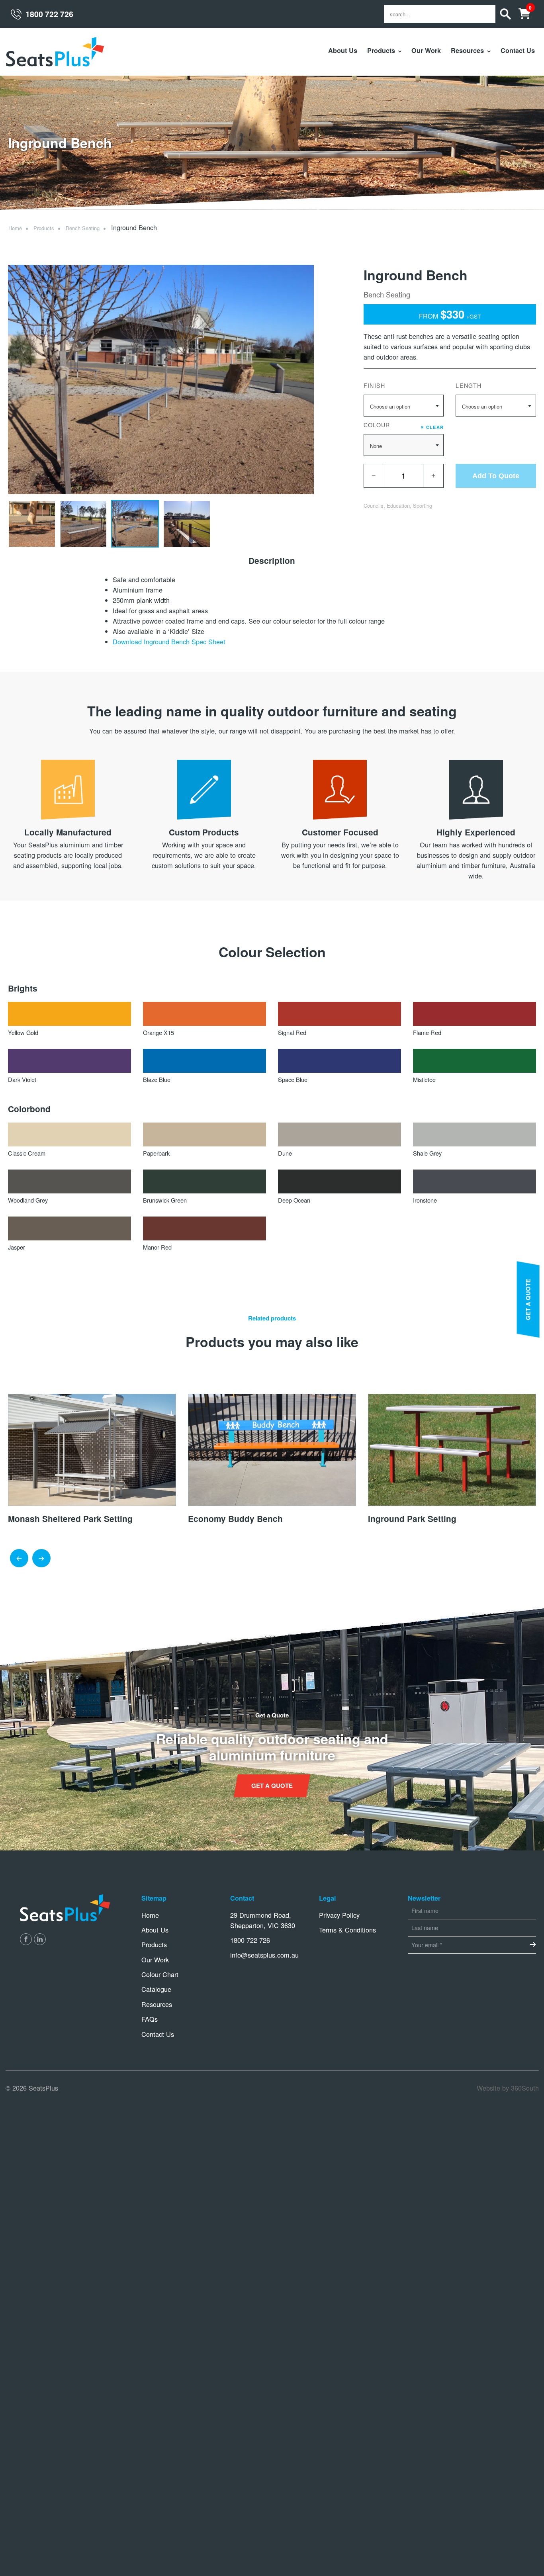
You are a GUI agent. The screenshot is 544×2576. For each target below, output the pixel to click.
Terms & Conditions (347, 1930)
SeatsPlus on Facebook (26, 1939)
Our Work (426, 50)
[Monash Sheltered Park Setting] (92, 1449)
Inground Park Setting (412, 1519)
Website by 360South (508, 2088)
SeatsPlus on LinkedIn (40, 1939)
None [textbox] (376, 446)
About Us (343, 50)
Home (15, 228)
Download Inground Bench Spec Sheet (169, 642)
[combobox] (404, 406)
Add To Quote (496, 476)
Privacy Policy (339, 1915)
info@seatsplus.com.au (264, 1955)
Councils (374, 506)
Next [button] (41, 1559)
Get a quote (272, 1786)
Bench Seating (83, 228)
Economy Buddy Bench (235, 1519)
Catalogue (156, 1989)
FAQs (150, 2019)
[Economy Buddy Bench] (272, 1449)
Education (398, 506)
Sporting (423, 506)
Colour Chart (160, 1974)
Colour (404, 425)
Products (381, 50)
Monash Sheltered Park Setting (70, 1519)
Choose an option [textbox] (390, 406)
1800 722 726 (49, 14)
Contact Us (518, 50)
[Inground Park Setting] (452, 1449)
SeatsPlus (55, 52)
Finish (375, 385)
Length (469, 385)
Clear (432, 426)
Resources (467, 50)
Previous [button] (19, 1559)
